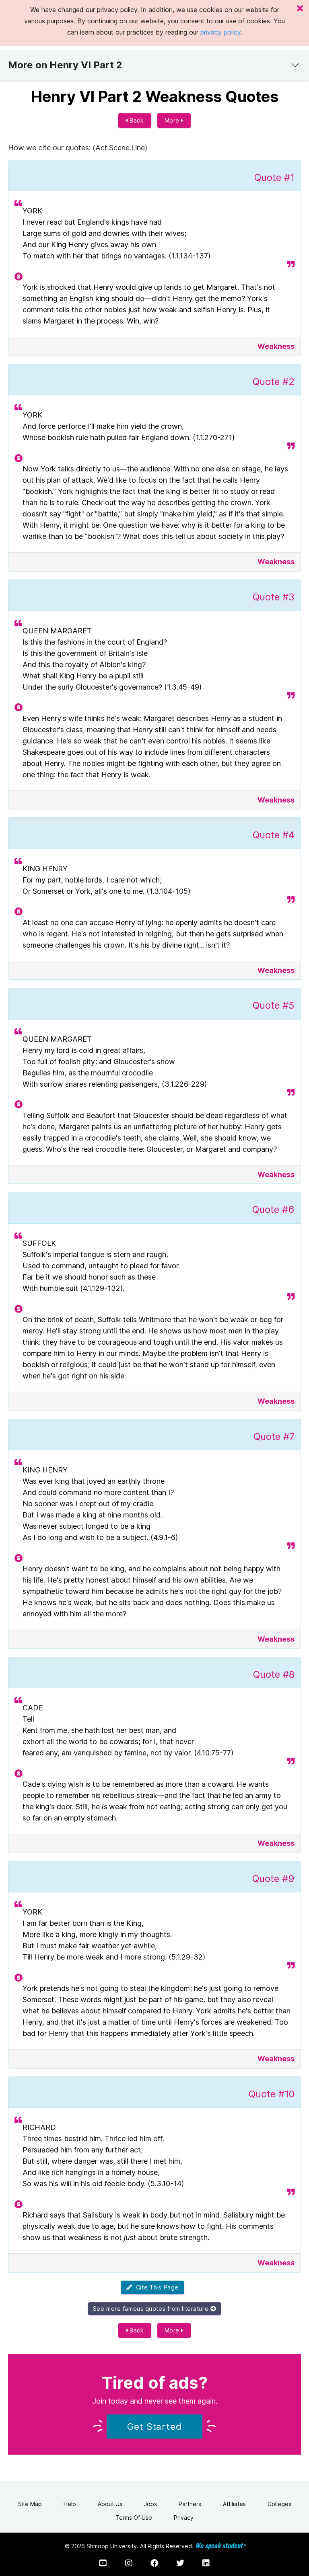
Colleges (279, 2504)
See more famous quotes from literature (152, 2309)
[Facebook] (154, 2563)
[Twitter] (180, 2563)
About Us (110, 2504)
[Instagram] (129, 2563)
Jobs (150, 2504)
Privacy (184, 2518)
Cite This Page (156, 2287)
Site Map (30, 2504)
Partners (190, 2504)
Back (136, 120)
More (173, 120)
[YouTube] (103, 2563)
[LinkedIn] (206, 2563)
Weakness (276, 346)
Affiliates (234, 2504)
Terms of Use (134, 2518)
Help (70, 2504)
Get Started (154, 2427)
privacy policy (220, 32)
